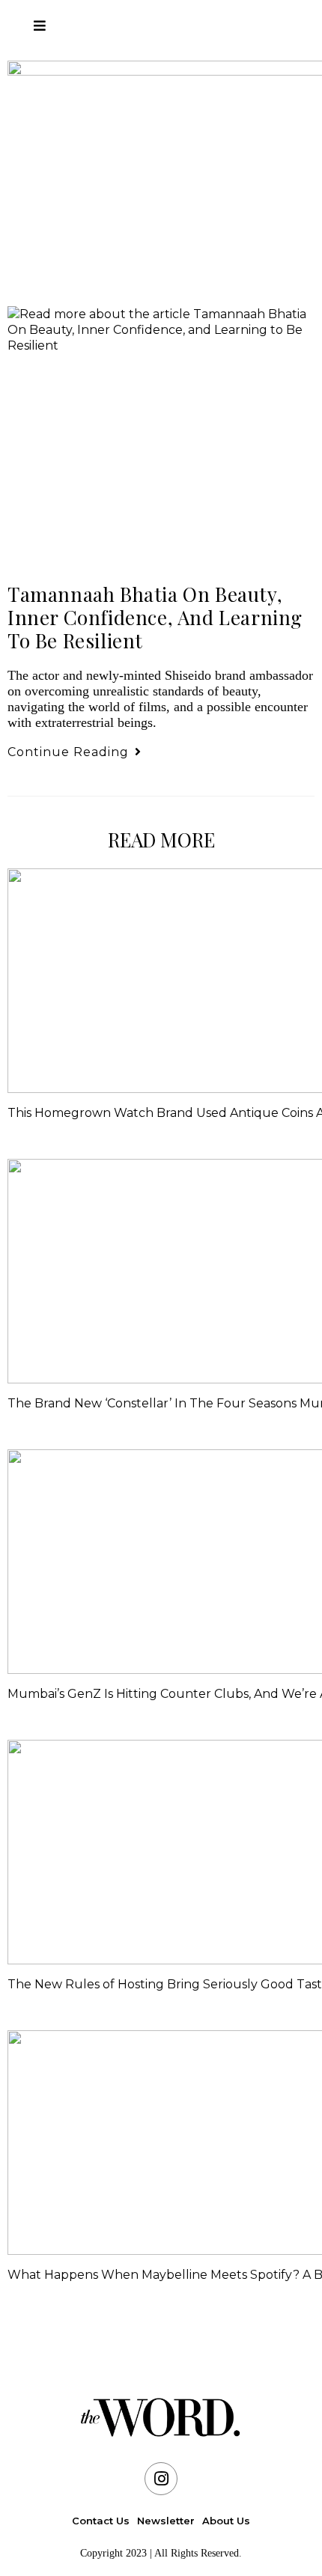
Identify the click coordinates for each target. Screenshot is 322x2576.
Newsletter (166, 2521)
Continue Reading (75, 752)
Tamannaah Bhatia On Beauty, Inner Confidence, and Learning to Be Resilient (155, 617)
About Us (226, 2521)
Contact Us (101, 2521)
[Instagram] (161, 2479)
